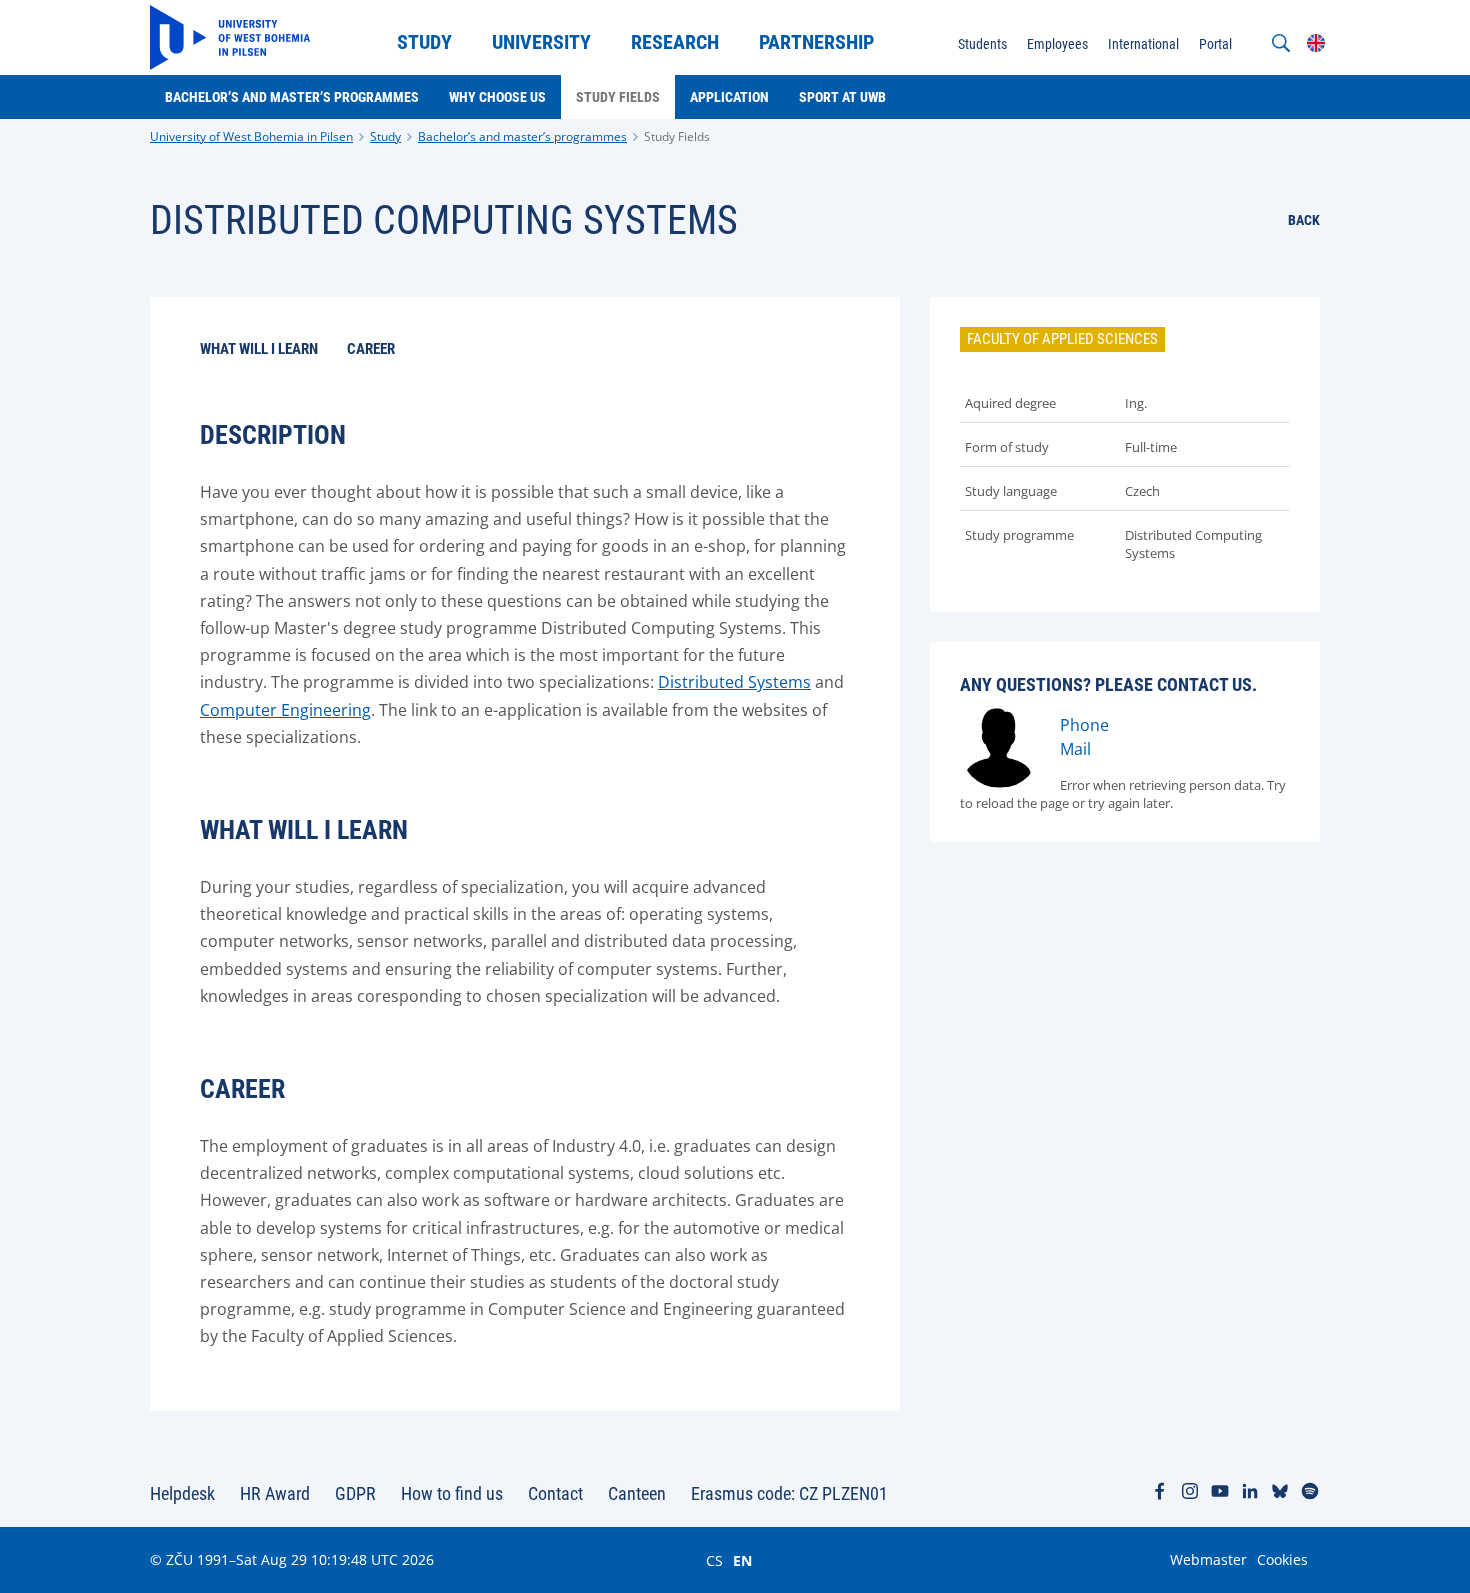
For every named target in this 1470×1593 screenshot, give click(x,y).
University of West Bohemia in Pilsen (251, 136)
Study (385, 136)
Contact (555, 1493)
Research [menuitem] (675, 42)
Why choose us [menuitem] (497, 97)
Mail (1075, 749)
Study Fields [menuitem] (618, 97)
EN (742, 1560)
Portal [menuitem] (1215, 44)
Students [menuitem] (982, 44)
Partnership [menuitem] (816, 42)
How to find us (452, 1493)
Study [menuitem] (424, 42)
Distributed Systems (734, 682)
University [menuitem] (541, 42)
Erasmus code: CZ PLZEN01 (789, 1493)
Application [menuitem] (729, 97)
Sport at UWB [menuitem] (842, 97)
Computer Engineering (285, 710)
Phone (1084, 725)
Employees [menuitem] (1057, 44)
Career (371, 349)
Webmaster (1208, 1559)
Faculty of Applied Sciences (1062, 339)
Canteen (637, 1493)
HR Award (275, 1493)
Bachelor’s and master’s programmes (522, 136)
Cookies (1282, 1559)
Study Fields (677, 136)
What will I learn (259, 349)
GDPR (355, 1493)
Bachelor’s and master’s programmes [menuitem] (292, 97)
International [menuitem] (1143, 44)
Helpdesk (182, 1493)
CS (714, 1560)
